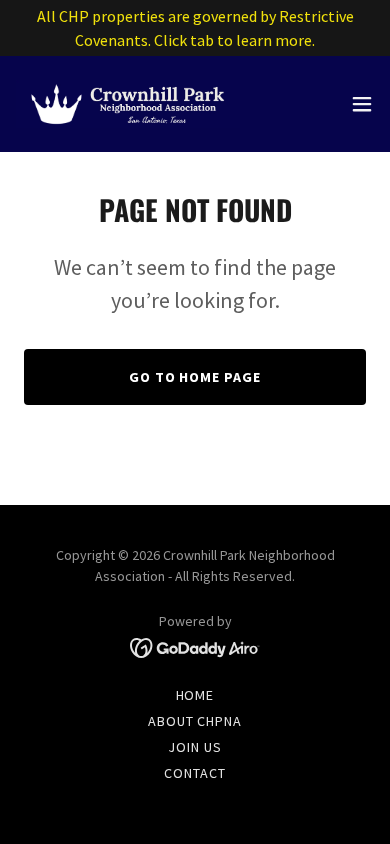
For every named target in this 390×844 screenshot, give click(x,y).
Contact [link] (195, 773)
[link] (128, 104)
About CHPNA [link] (195, 721)
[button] (362, 104)
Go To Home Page (195, 377)
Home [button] (195, 695)
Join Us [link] (195, 747)
